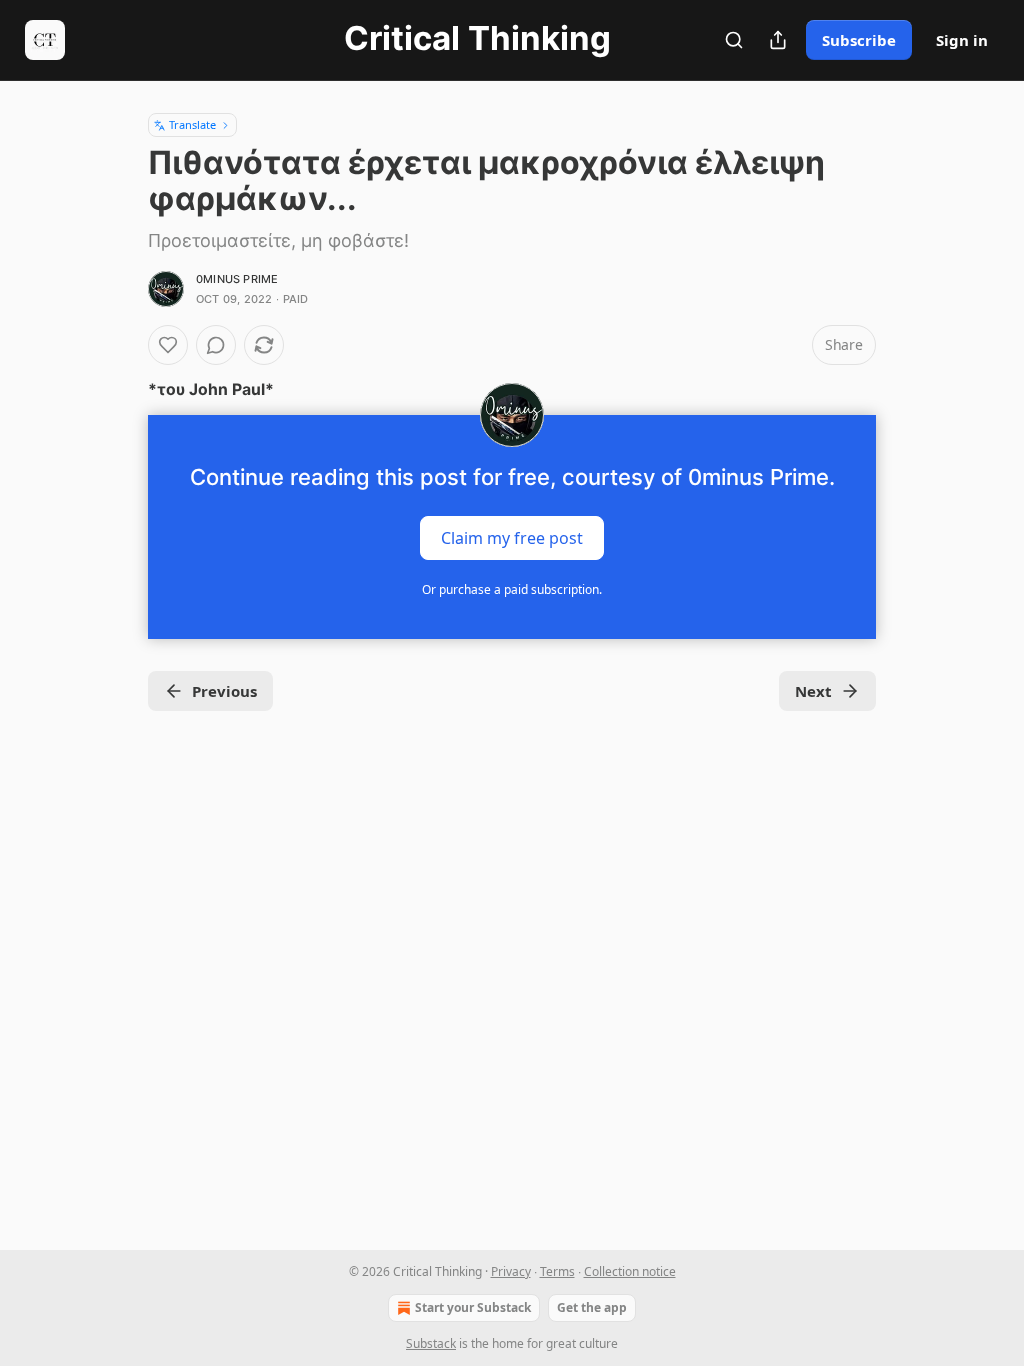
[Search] (734, 40)
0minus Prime (237, 279)
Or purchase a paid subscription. (512, 589)
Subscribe (859, 40)
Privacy (511, 1271)
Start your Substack (473, 1307)
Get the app (592, 1307)
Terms (557, 1271)
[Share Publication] (778, 40)
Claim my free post (512, 538)
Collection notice (630, 1271)
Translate (192, 124)
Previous (224, 691)
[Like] (168, 345)
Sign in (962, 40)
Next (813, 691)
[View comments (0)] (216, 345)
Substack (431, 1343)
